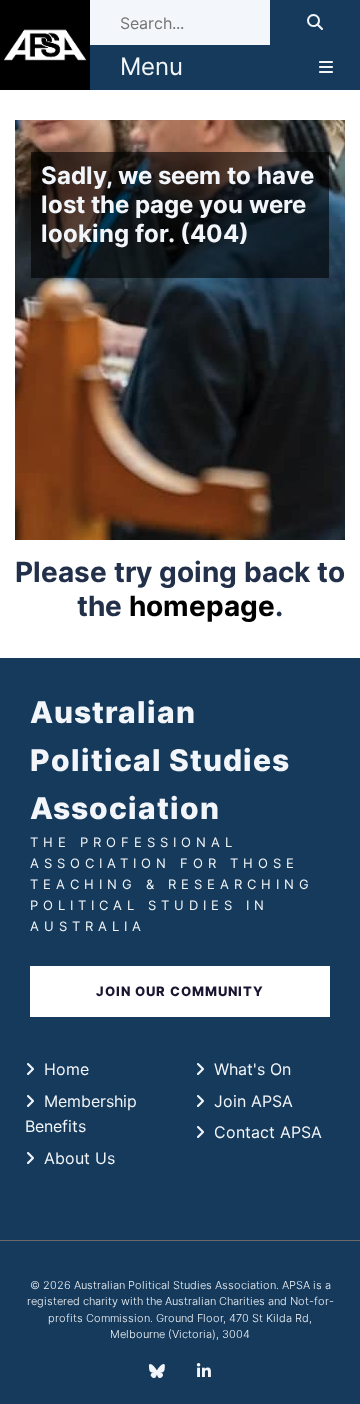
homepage (202, 606)
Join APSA (253, 1101)
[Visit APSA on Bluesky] (157, 1371)
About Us (79, 1158)
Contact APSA (268, 1132)
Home (66, 1069)
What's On (252, 1069)
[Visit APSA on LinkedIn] (204, 1371)
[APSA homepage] (45, 45)
